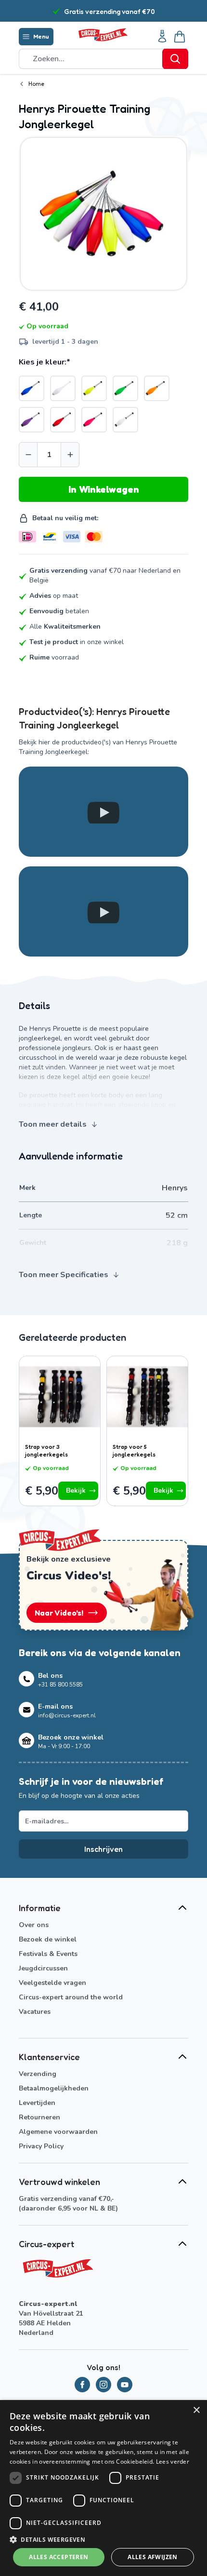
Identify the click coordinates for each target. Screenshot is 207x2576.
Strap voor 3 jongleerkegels (46, 1450)
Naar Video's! (59, 1613)
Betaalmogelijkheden (54, 2088)
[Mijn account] (162, 37)
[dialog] (103, 2488)
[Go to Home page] (103, 35)
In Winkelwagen (104, 489)
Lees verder (173, 2461)
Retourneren (39, 2117)
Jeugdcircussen (43, 1968)
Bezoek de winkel (48, 1939)
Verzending (38, 2074)
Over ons (34, 1925)
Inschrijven (103, 1849)
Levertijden (37, 2103)
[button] (103, 2539)
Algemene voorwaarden (58, 2132)
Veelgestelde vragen (52, 1983)
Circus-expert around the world (71, 1997)
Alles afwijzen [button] (153, 2557)
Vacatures (35, 2012)
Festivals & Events (48, 1954)
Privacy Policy (41, 2146)
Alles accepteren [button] (58, 2557)
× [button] (196, 2410)
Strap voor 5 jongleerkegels (134, 1450)
